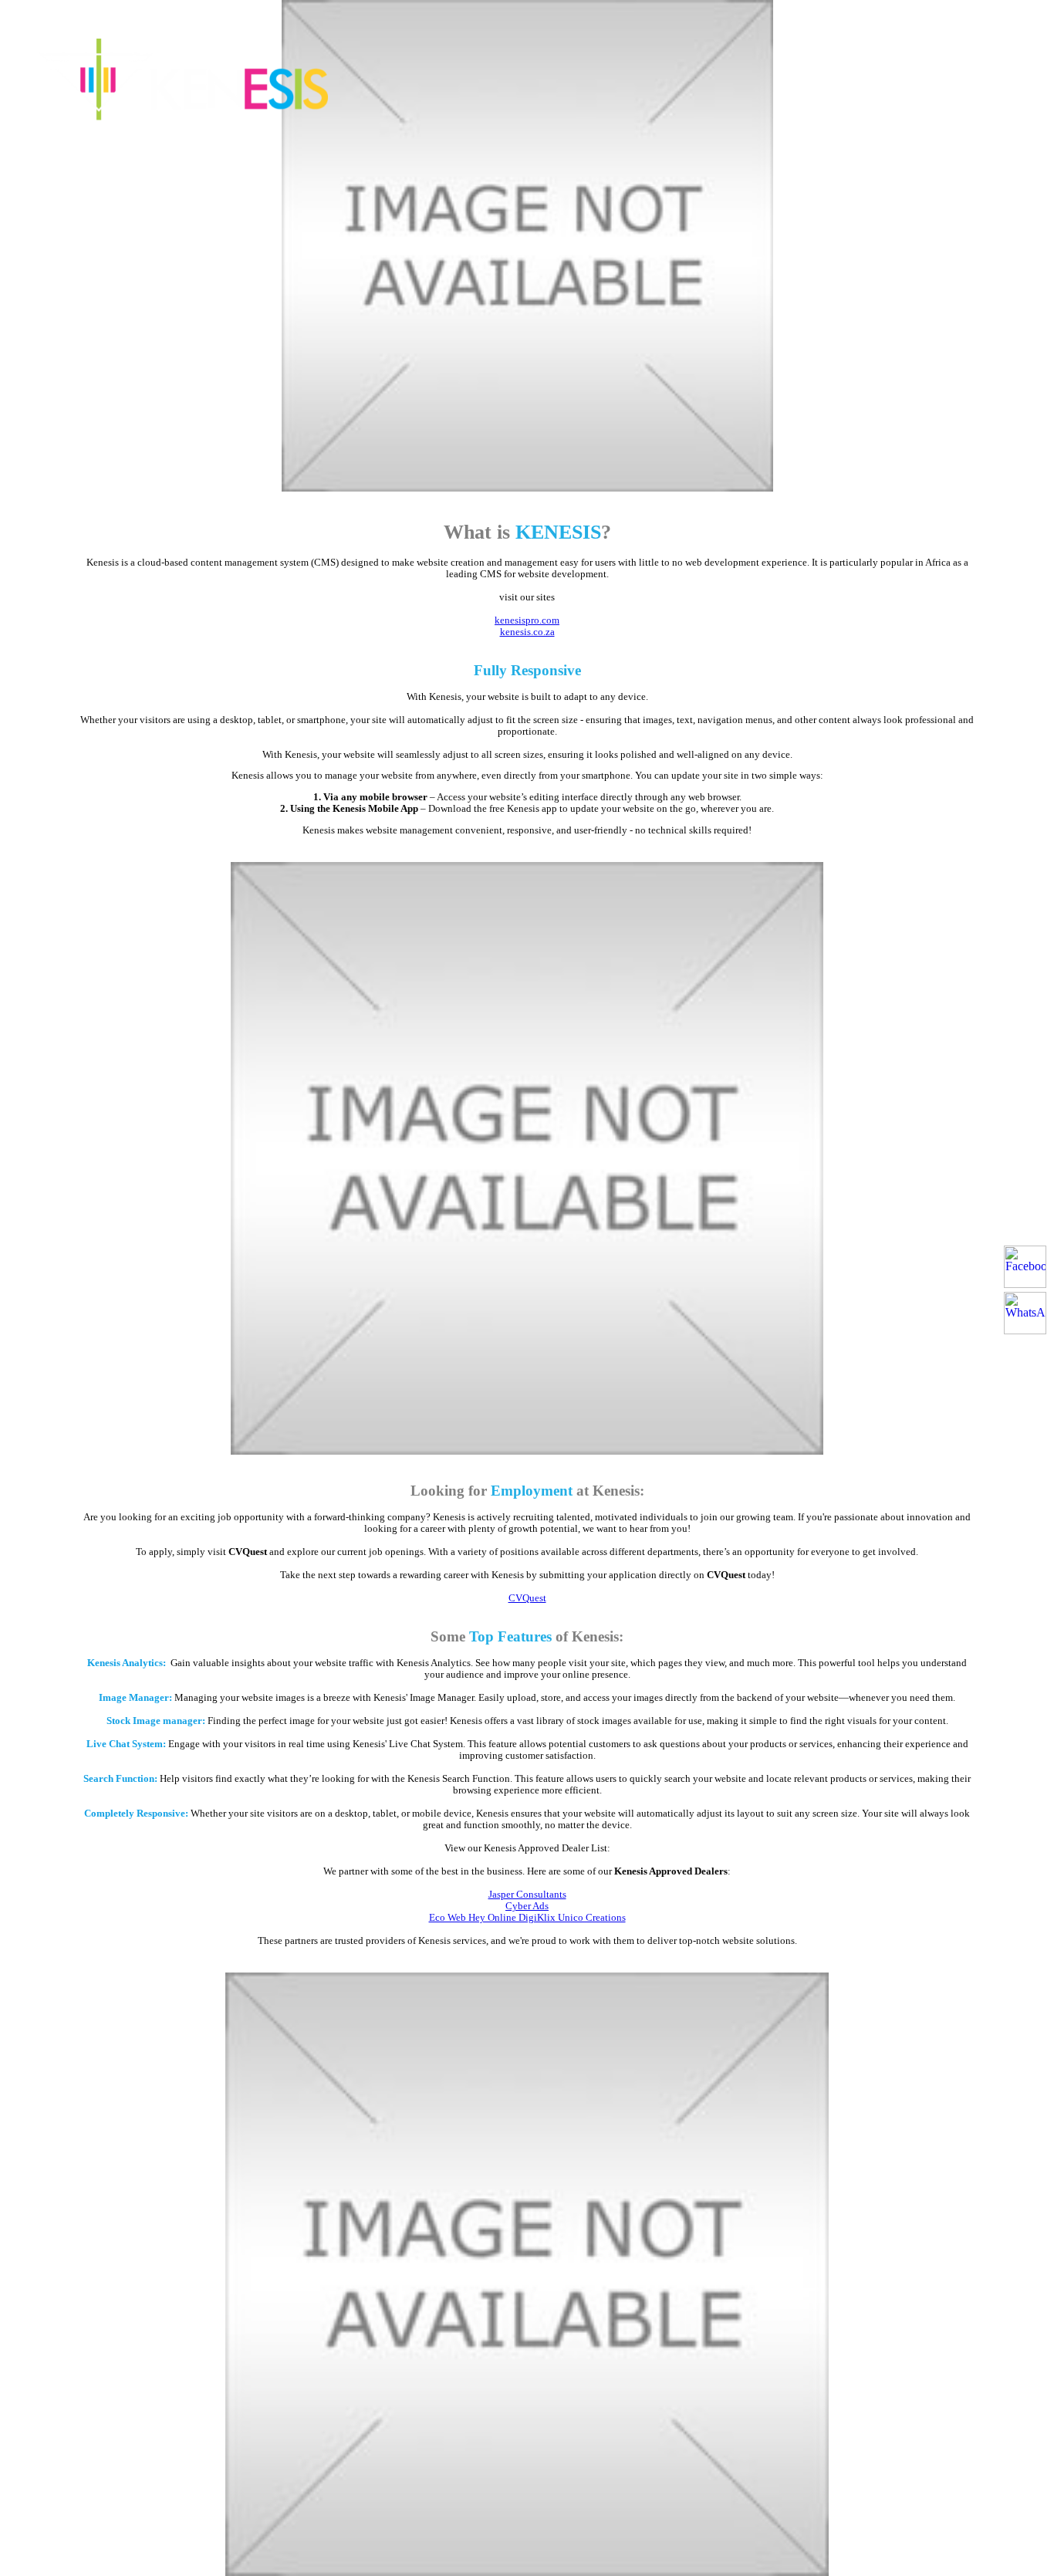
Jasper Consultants (527, 1895)
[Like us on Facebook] (1025, 1267)
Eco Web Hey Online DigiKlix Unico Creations (527, 1918)
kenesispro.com (527, 620)
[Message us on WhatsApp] (1025, 1313)
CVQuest (527, 1598)
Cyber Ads (527, 1906)
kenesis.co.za (527, 632)
